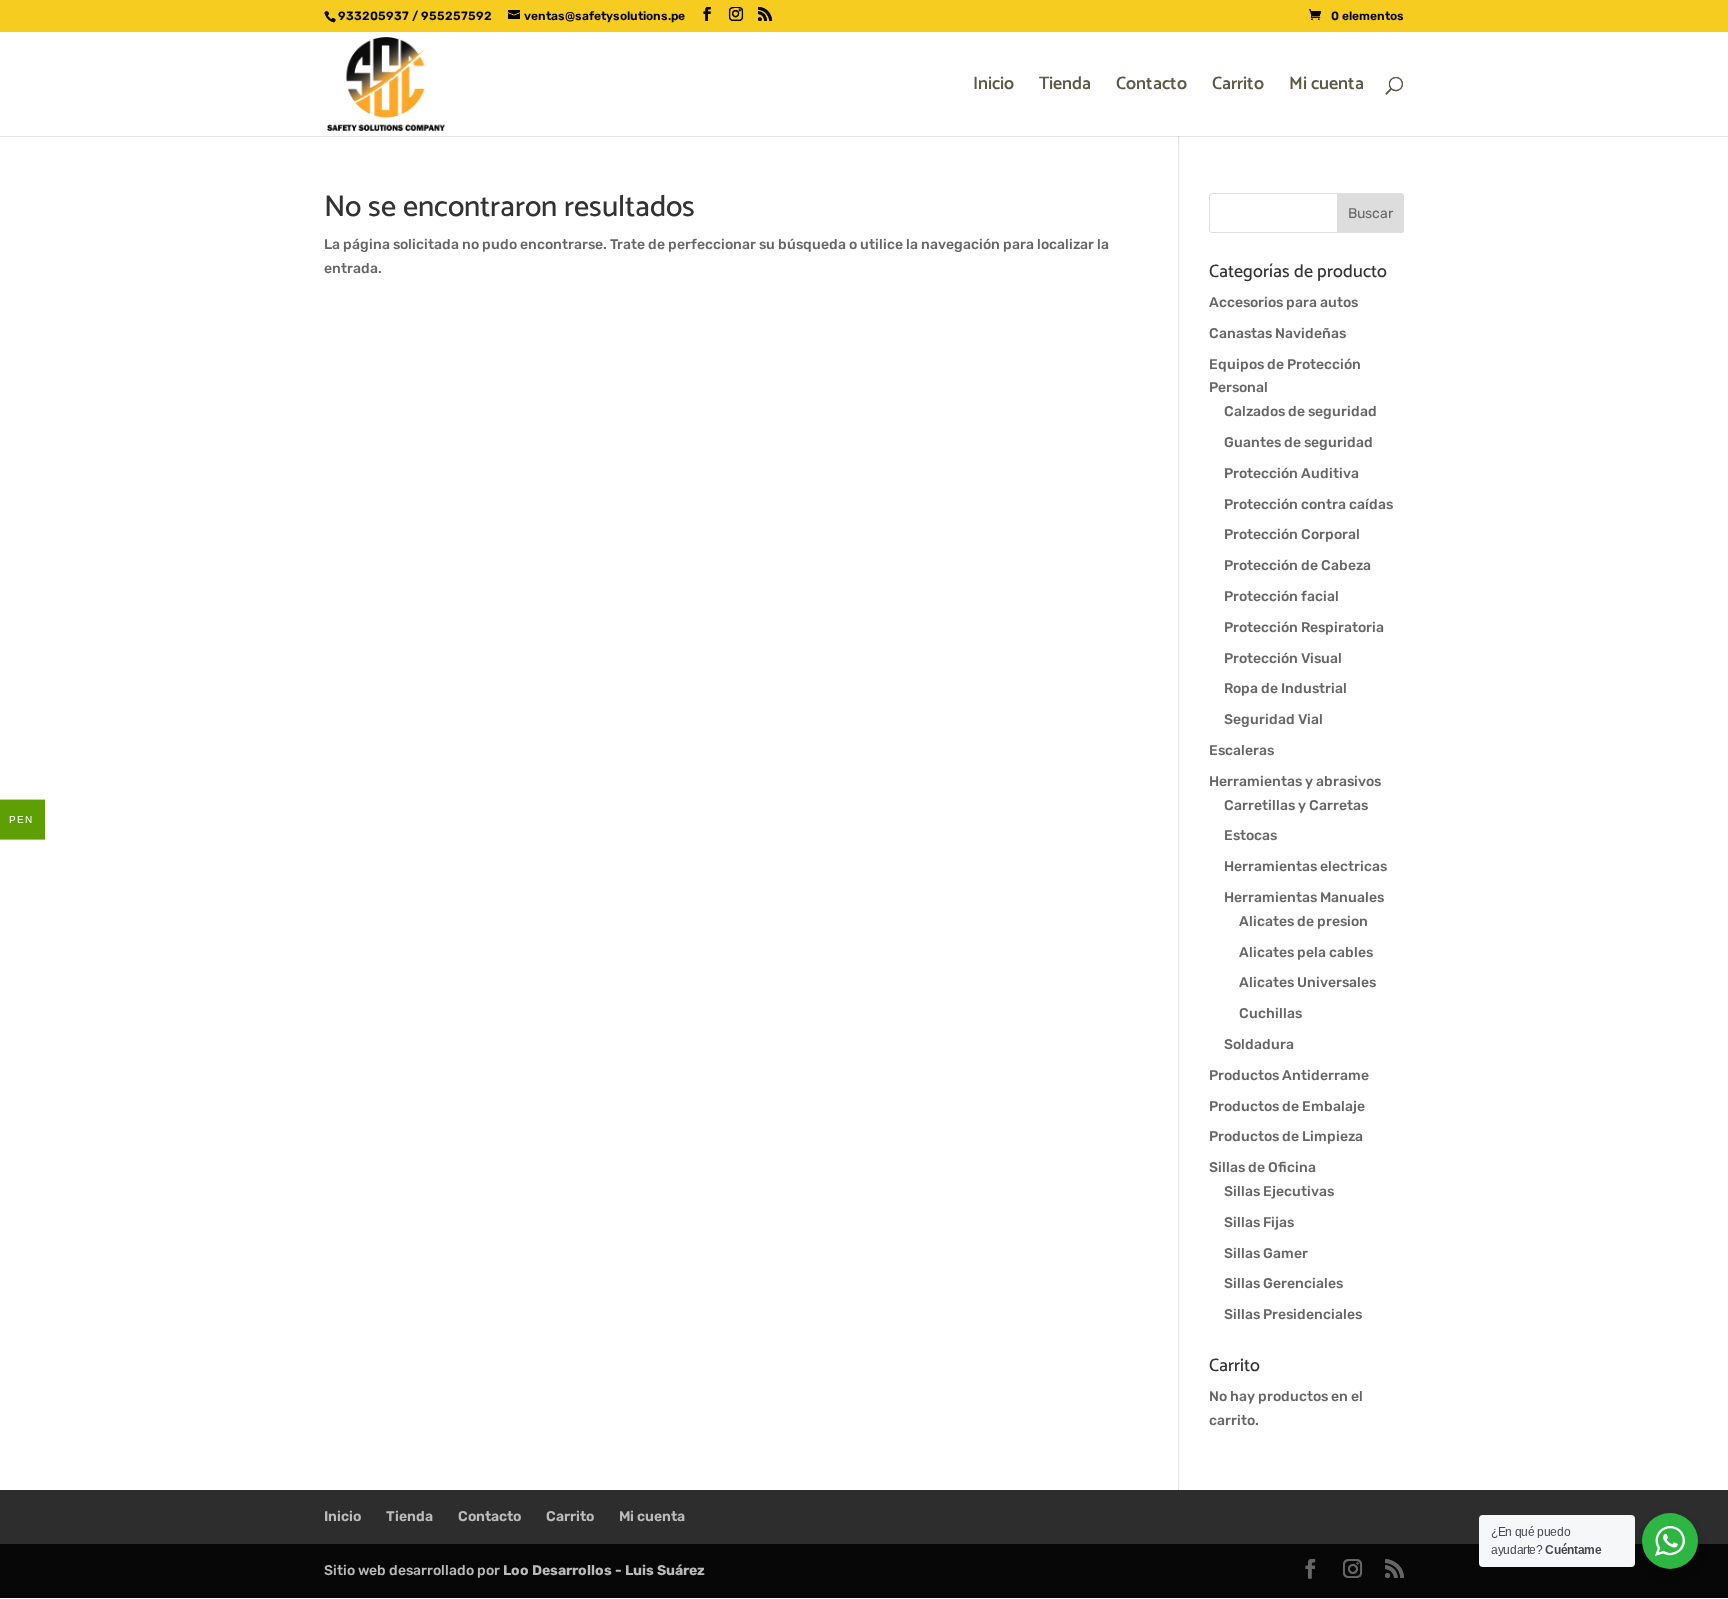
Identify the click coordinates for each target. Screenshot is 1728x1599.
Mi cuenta (1326, 88)
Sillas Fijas (1259, 1222)
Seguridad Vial (1273, 719)
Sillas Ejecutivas (1279, 1191)
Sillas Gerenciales (1283, 1283)
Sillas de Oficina (1262, 1167)
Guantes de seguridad (1298, 442)
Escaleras (1241, 750)
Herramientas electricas (1305, 866)
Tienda (1065, 88)
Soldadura (1259, 1044)
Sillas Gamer (1266, 1253)
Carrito (1238, 88)
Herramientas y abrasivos (1295, 781)
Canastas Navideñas (1277, 333)
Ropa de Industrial (1285, 688)
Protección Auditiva (1291, 473)
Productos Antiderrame (1289, 1075)
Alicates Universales (1307, 982)
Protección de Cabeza (1297, 565)
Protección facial (1281, 596)
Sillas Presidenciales (1293, 1314)
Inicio (993, 88)
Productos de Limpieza (1286, 1136)
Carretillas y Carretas (1296, 805)
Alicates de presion (1303, 921)
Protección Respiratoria (1304, 627)
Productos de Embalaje (1287, 1106)
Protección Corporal (1292, 534)
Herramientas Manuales (1304, 897)
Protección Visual (1283, 658)
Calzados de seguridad (1300, 411)
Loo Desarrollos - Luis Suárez (604, 1570)
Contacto (1151, 88)
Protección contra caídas (1308, 504)
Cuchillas (1270, 1013)
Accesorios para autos (1283, 302)
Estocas (1250, 835)
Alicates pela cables (1306, 952)
